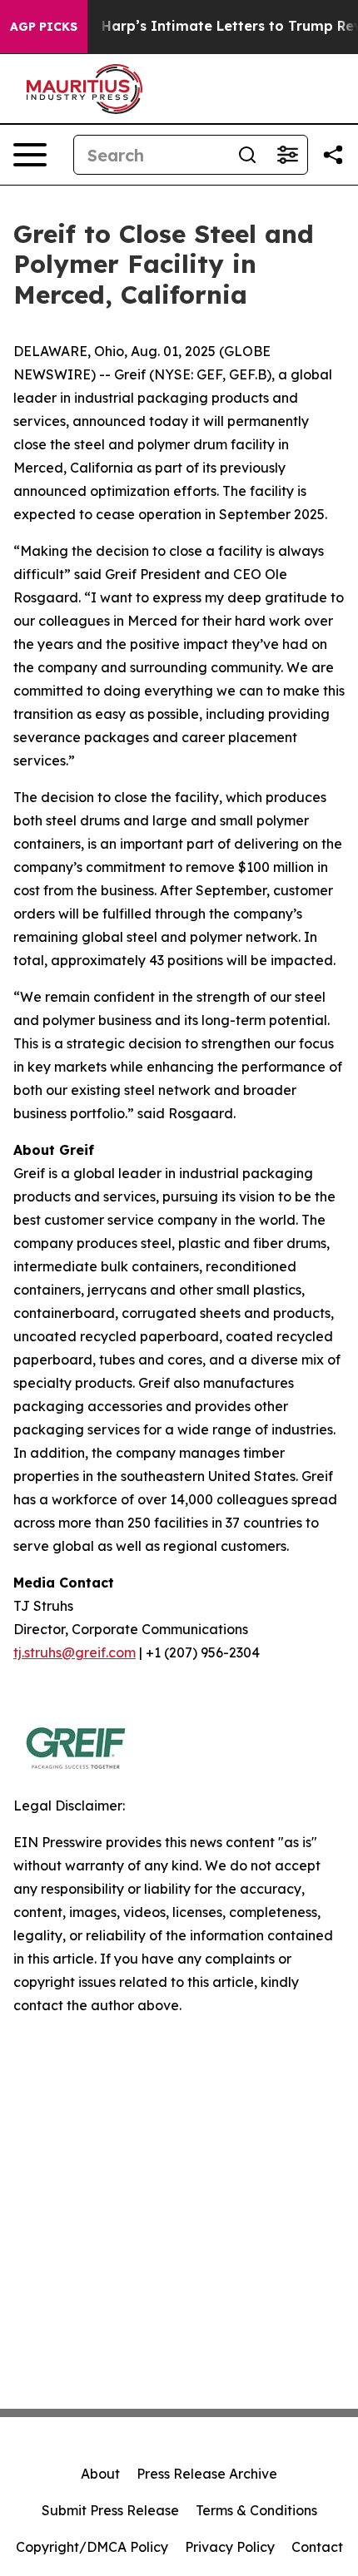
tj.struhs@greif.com (75, 1652)
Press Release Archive (207, 2474)
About (100, 2474)
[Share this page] (333, 155)
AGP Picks (44, 27)
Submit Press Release (110, 2510)
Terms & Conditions (256, 2510)
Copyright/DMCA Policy (92, 2547)
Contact (317, 2547)
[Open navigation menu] (30, 155)
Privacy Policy (230, 2547)
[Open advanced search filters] (287, 155)
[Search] (247, 155)
